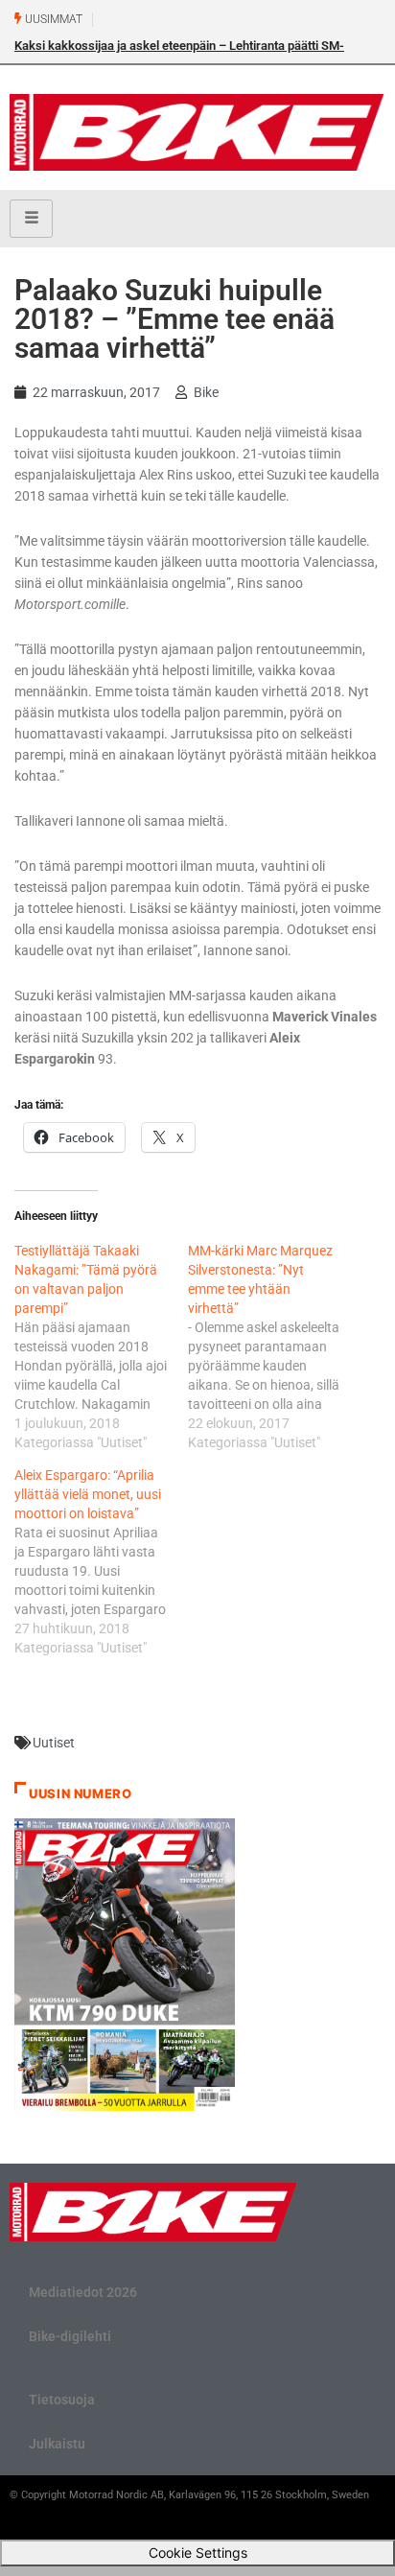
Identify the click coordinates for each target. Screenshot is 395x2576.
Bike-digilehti (70, 2336)
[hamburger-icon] (31, 219)
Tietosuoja (62, 2400)
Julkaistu (57, 2444)
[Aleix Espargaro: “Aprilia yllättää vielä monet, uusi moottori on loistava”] (101, 1561)
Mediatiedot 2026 (83, 2292)
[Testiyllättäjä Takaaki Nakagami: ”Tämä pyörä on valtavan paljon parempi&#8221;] (101, 1347)
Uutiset (54, 1743)
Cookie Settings (198, 2553)
